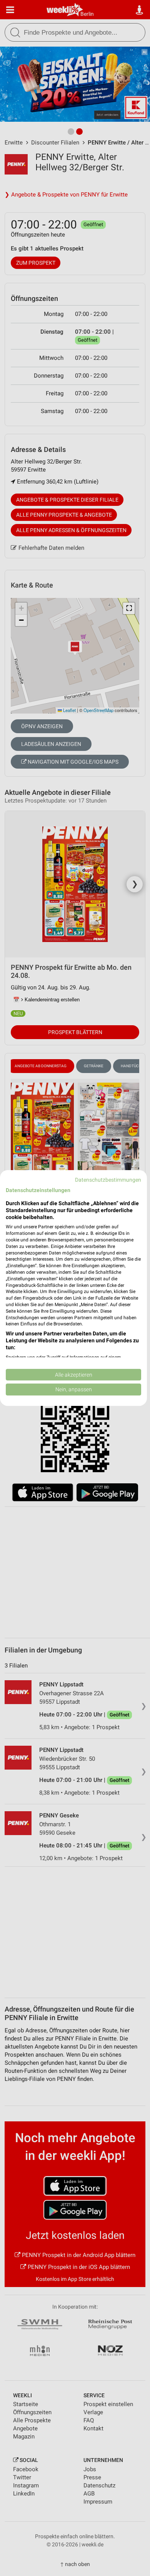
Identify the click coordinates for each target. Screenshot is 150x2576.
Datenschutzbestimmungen (108, 1180)
